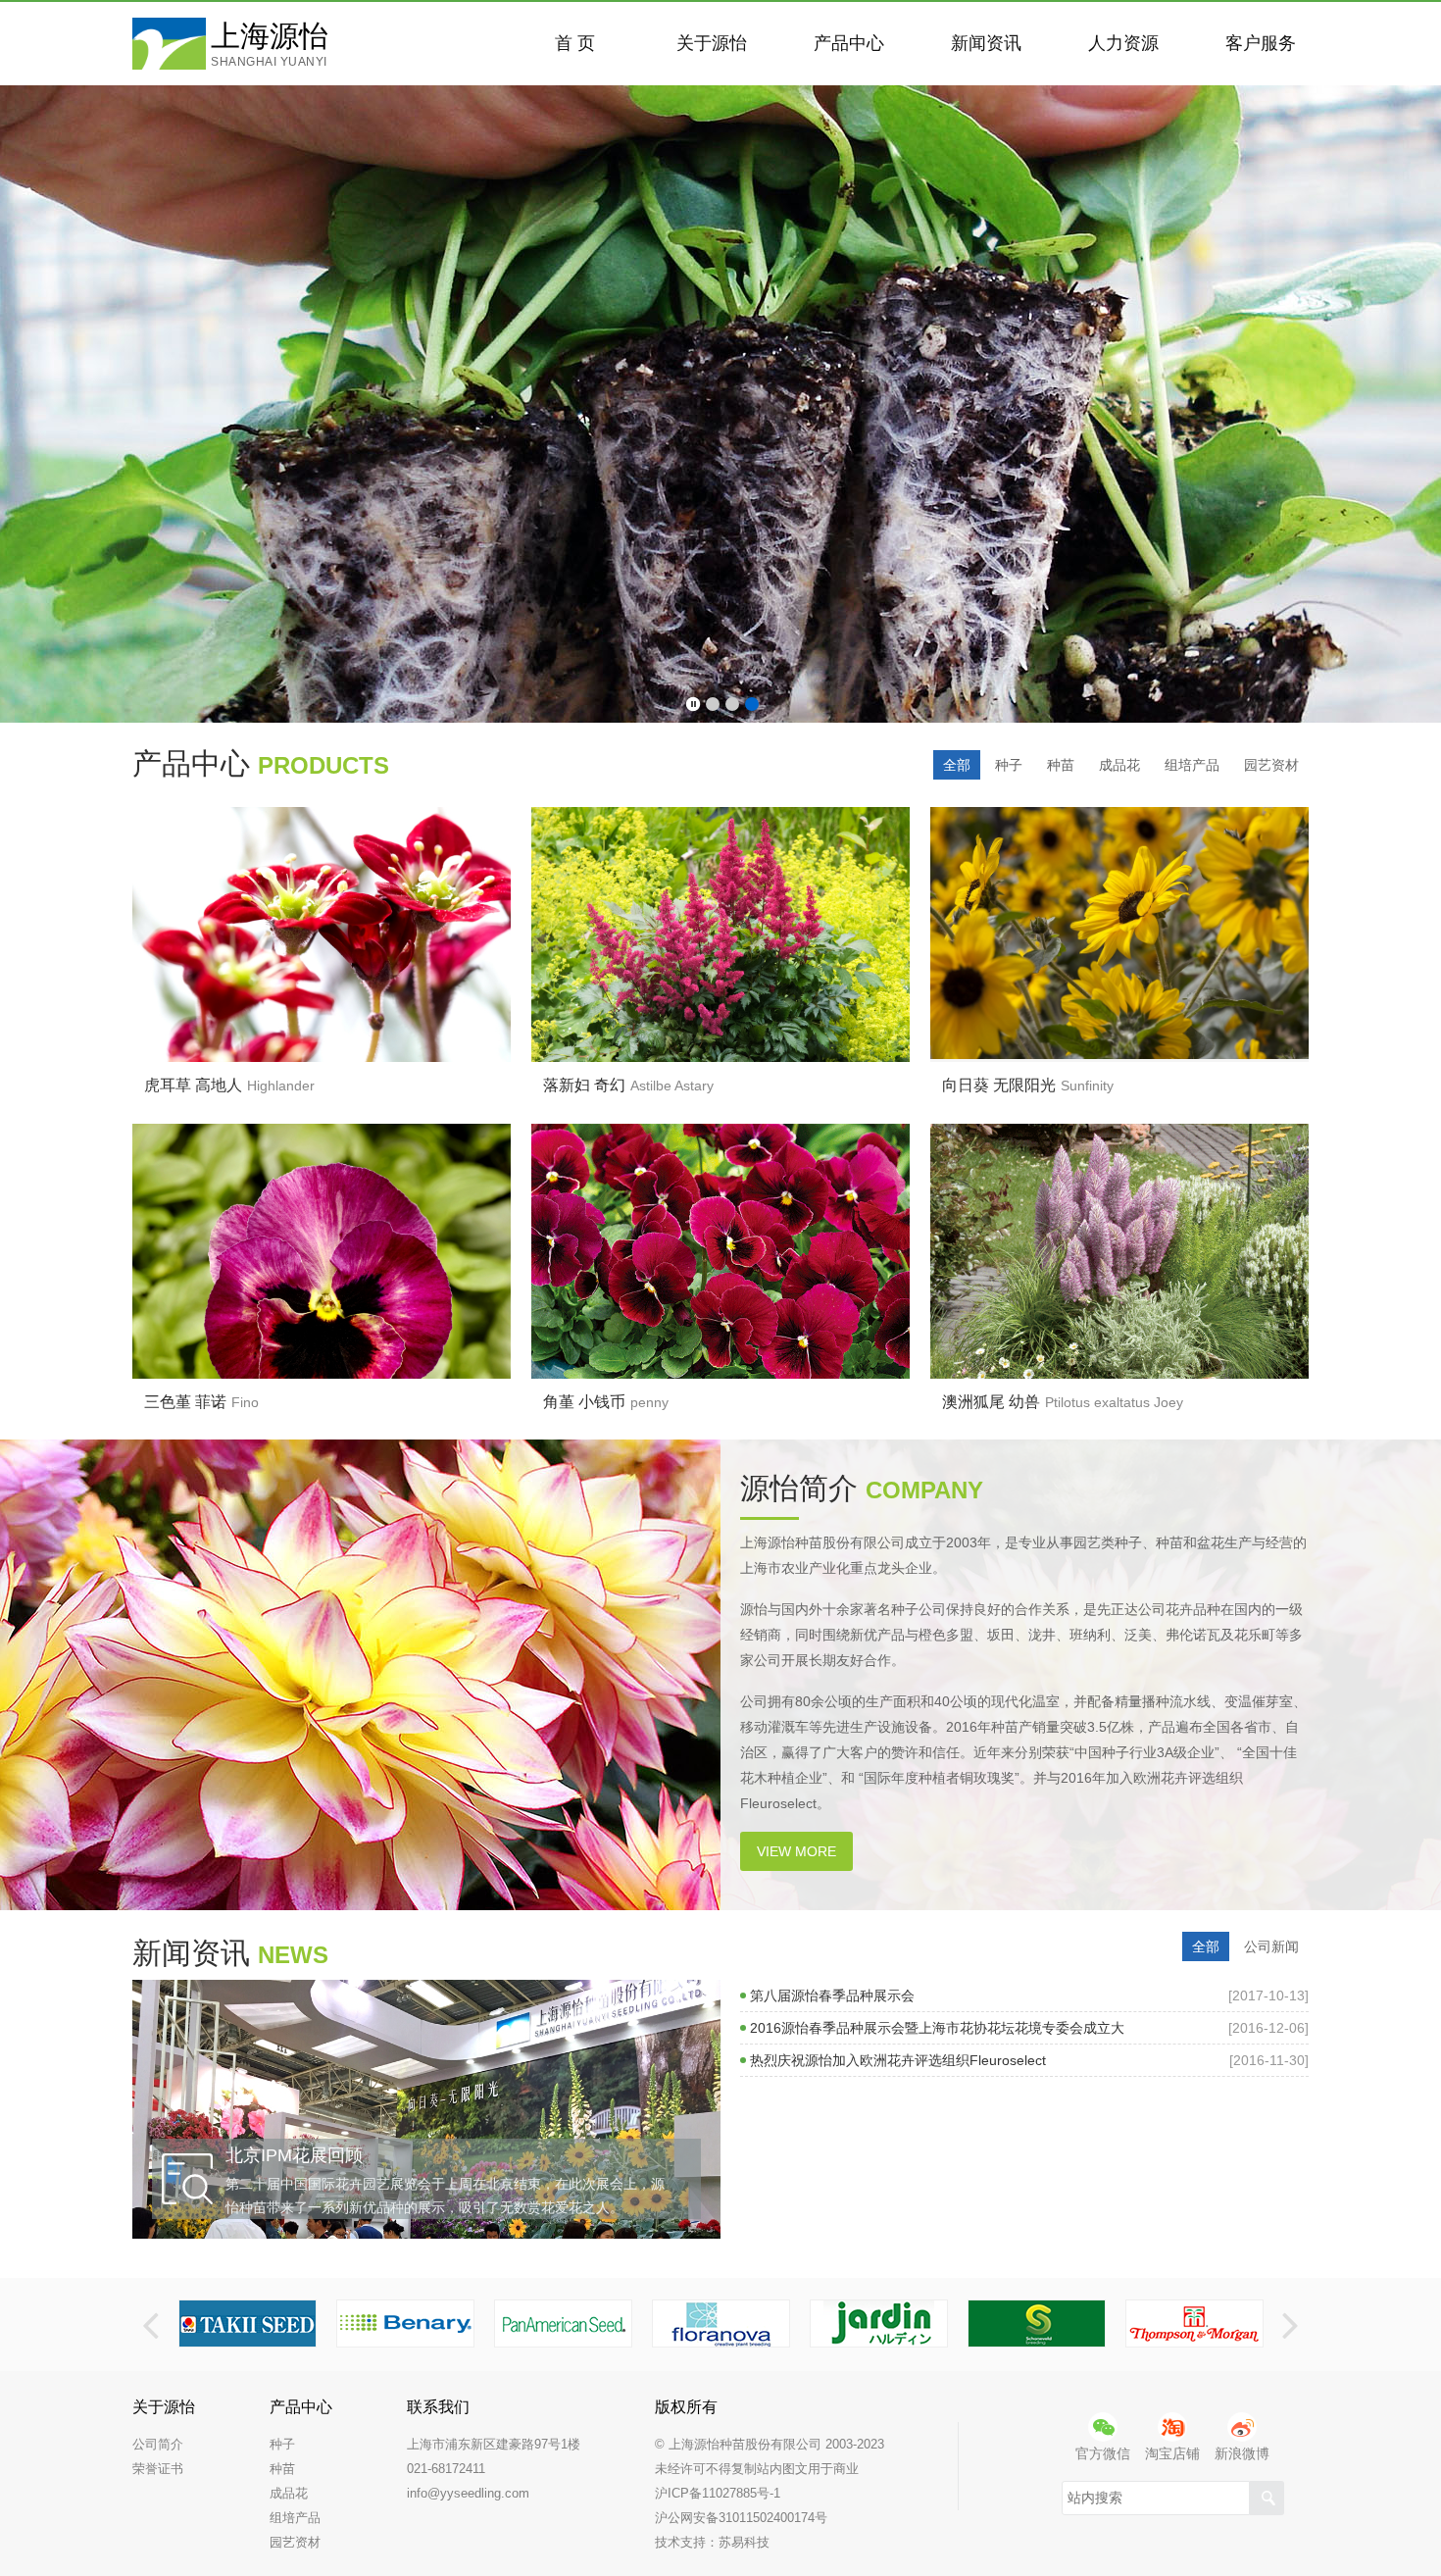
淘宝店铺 (1172, 2453)
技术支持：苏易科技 (712, 2542)
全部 (957, 765)
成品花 (1119, 765)
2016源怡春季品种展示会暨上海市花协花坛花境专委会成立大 (1029, 2028)
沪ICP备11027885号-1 (718, 2493)
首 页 (575, 43)
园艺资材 (1271, 765)
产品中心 (849, 43)
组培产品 (1192, 765)
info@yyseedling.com (468, 2493)
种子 (1009, 765)
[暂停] (693, 705)
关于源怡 (712, 43)
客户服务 (1261, 43)
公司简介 (158, 2444)
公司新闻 (1271, 1946)
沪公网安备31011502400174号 (741, 2518)
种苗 (1061, 765)
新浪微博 (1242, 2453)
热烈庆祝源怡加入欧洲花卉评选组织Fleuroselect (1029, 2060)
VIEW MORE (796, 1851)
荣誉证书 (158, 2469)
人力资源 (1123, 43)
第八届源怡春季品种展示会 (1029, 1995)
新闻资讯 (986, 43)
